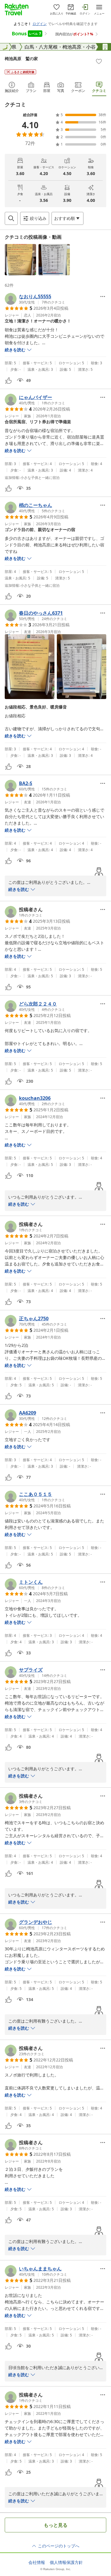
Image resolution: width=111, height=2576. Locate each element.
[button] (20, 260)
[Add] (99, 61)
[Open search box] (11, 218)
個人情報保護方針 (66, 2562)
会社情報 (37, 2562)
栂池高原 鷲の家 (21, 58)
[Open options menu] (103, 296)
